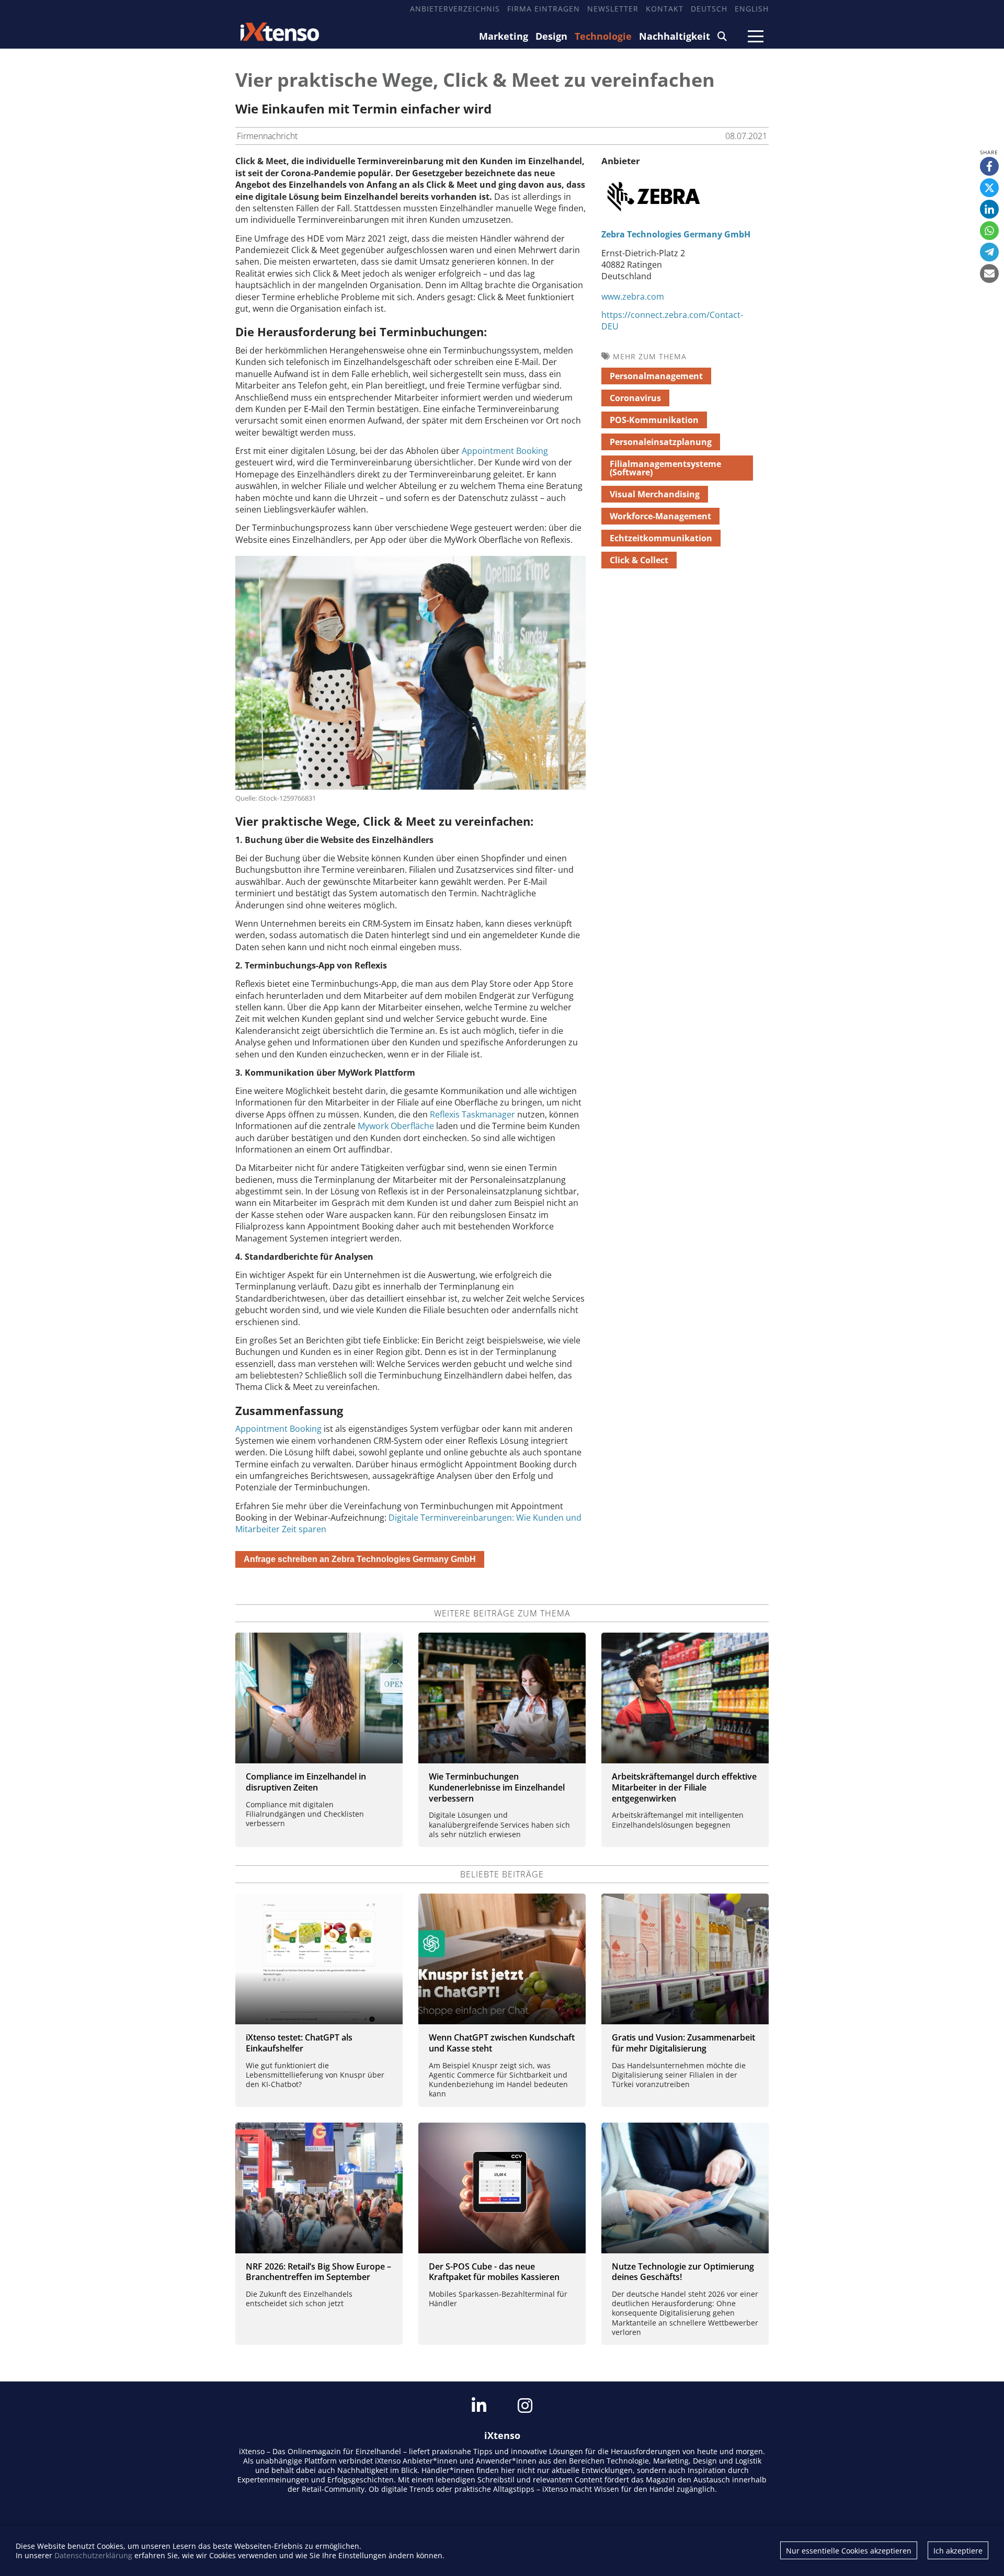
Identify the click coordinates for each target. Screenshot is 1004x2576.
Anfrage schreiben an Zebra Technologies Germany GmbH (360, 1559)
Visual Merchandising (655, 494)
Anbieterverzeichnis (455, 9)
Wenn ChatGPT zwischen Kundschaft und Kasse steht (502, 2043)
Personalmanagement (656, 376)
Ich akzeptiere (958, 2551)
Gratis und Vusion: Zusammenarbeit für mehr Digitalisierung (683, 2043)
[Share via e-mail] (989, 273)
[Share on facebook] (989, 166)
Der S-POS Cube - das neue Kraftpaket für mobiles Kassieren (494, 2272)
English (752, 9)
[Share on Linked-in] (989, 209)
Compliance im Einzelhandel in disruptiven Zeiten (306, 1782)
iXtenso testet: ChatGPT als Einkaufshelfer (299, 2043)
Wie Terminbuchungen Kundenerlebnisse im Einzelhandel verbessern (497, 1787)
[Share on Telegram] (989, 252)
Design (551, 36)
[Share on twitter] (989, 188)
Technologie (603, 36)
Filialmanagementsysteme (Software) (665, 468)
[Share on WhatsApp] (989, 231)
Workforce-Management (660, 516)
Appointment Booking (505, 451)
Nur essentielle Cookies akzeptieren (849, 2551)
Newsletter (613, 9)
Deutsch (709, 9)
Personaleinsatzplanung (661, 442)
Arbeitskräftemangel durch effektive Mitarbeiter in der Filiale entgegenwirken (684, 1787)
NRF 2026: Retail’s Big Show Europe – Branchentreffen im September (318, 2272)
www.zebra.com (633, 297)
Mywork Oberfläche (396, 1126)
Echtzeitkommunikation (661, 538)
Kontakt (665, 9)
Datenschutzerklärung (93, 2555)
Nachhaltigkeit (675, 36)
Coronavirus (635, 398)
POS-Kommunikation (654, 420)
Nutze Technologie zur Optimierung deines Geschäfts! (683, 2272)
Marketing (504, 36)
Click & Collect (639, 560)
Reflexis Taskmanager (474, 1114)
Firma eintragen (544, 9)
